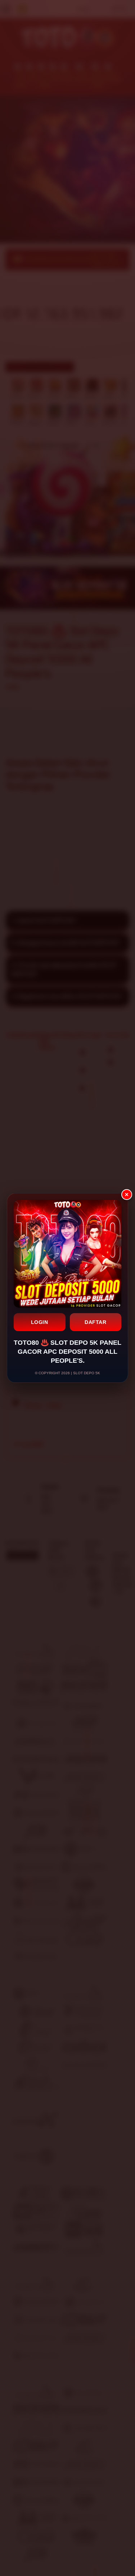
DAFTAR (95, 1322)
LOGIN (40, 1322)
